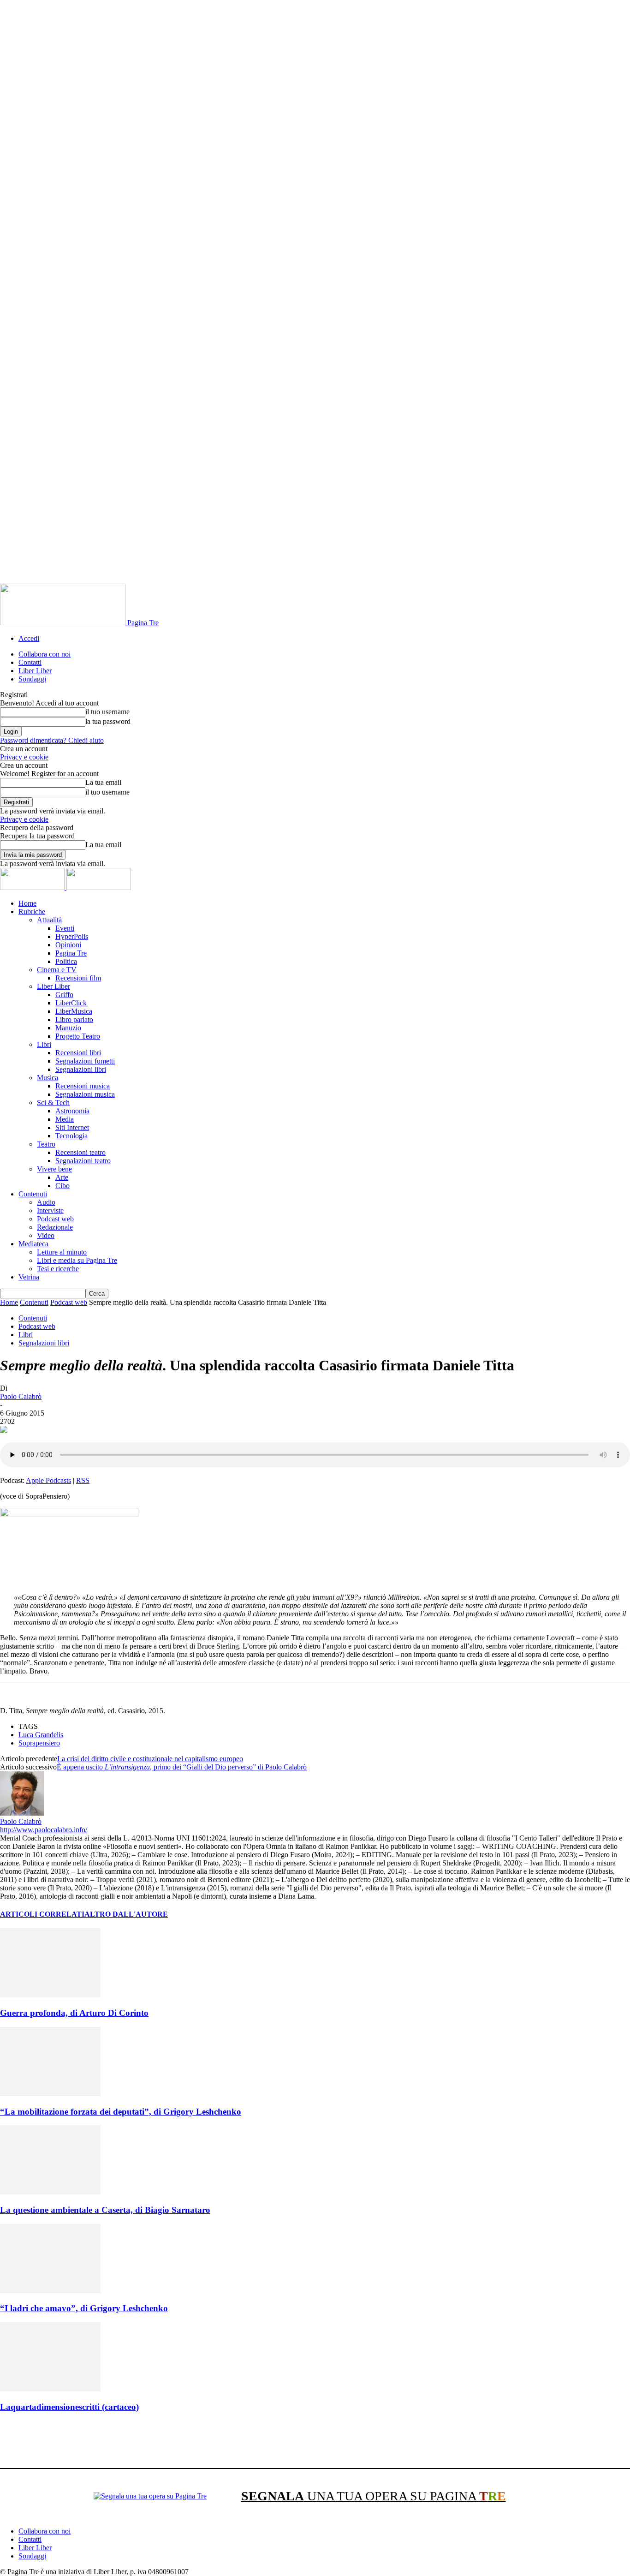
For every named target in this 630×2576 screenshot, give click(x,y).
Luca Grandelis (41, 1735)
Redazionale (55, 1227)
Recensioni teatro (80, 1152)
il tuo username (107, 712)
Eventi (65, 928)
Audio (46, 1202)
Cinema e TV (57, 970)
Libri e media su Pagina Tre (77, 1260)
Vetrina (29, 1277)
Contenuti (33, 1194)
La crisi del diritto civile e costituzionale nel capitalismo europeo (150, 1759)
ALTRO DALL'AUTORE (126, 1914)
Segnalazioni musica (85, 1094)
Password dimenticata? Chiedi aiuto (52, 740)
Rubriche (32, 911)
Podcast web (55, 1219)
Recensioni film (78, 978)
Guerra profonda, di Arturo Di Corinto (74, 2013)
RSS (83, 1480)
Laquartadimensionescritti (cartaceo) (69, 2407)
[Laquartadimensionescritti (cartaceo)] (50, 2389)
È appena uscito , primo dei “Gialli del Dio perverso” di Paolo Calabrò (182, 1767)
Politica (66, 961)
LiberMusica (74, 1011)
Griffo (64, 995)
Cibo (62, 1186)
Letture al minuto (62, 1252)
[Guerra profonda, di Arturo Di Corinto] (50, 1995)
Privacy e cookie (24, 757)
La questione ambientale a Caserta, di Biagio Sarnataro (105, 2210)
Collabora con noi (45, 654)
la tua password (108, 721)
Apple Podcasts (48, 1480)
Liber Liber (35, 671)
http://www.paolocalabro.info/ (44, 1830)
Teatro (46, 1144)
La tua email (103, 782)
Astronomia (72, 1111)
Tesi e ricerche (58, 1269)
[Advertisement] (168, 2442)
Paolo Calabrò (21, 1396)
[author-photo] (22, 1813)
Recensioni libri (78, 1053)
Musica (48, 1078)
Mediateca (33, 1244)
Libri (44, 1044)
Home (27, 903)
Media (65, 1119)
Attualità (49, 920)
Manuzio (68, 1028)
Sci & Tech (53, 1103)
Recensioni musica (83, 1086)
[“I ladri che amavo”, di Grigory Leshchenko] (50, 2291)
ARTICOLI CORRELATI (42, 1914)
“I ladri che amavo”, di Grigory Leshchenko (84, 2308)
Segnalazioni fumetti (85, 1061)
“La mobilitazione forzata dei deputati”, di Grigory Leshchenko (121, 2112)
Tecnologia (71, 1136)
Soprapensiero (39, 1743)
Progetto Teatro (78, 1036)
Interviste (50, 1210)
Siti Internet (72, 1127)
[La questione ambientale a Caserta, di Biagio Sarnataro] (50, 2192)
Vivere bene (54, 1169)
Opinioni (68, 945)
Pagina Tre (71, 953)
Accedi (29, 638)
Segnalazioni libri (81, 1069)
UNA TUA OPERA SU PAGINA (374, 2496)
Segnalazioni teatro (83, 1161)
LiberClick (71, 1003)
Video (46, 1235)
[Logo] (33, 888)
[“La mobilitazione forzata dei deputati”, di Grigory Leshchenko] (50, 2094)
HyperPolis (72, 936)
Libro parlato (74, 1019)
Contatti (30, 662)
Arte (62, 1177)
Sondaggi (32, 679)
